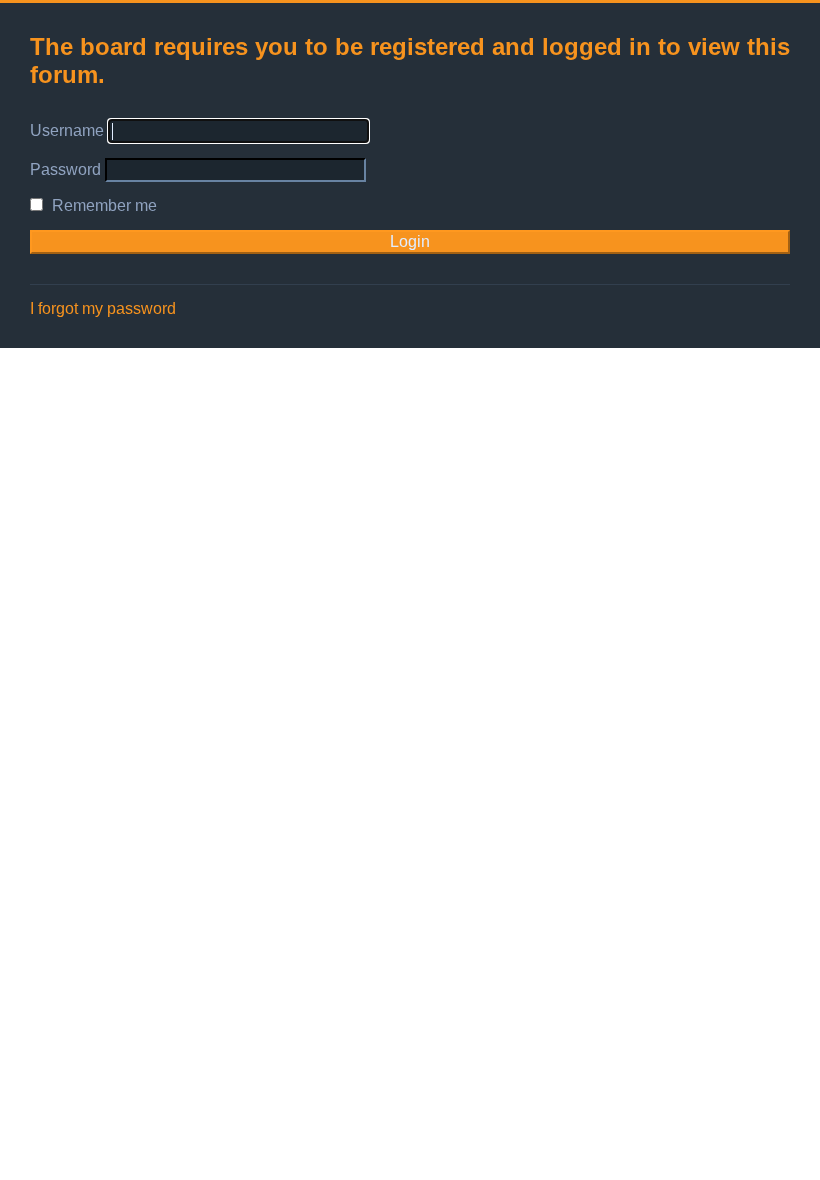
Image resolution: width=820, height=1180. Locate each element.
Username (67, 130)
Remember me (102, 205)
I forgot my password (103, 308)
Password (65, 169)
